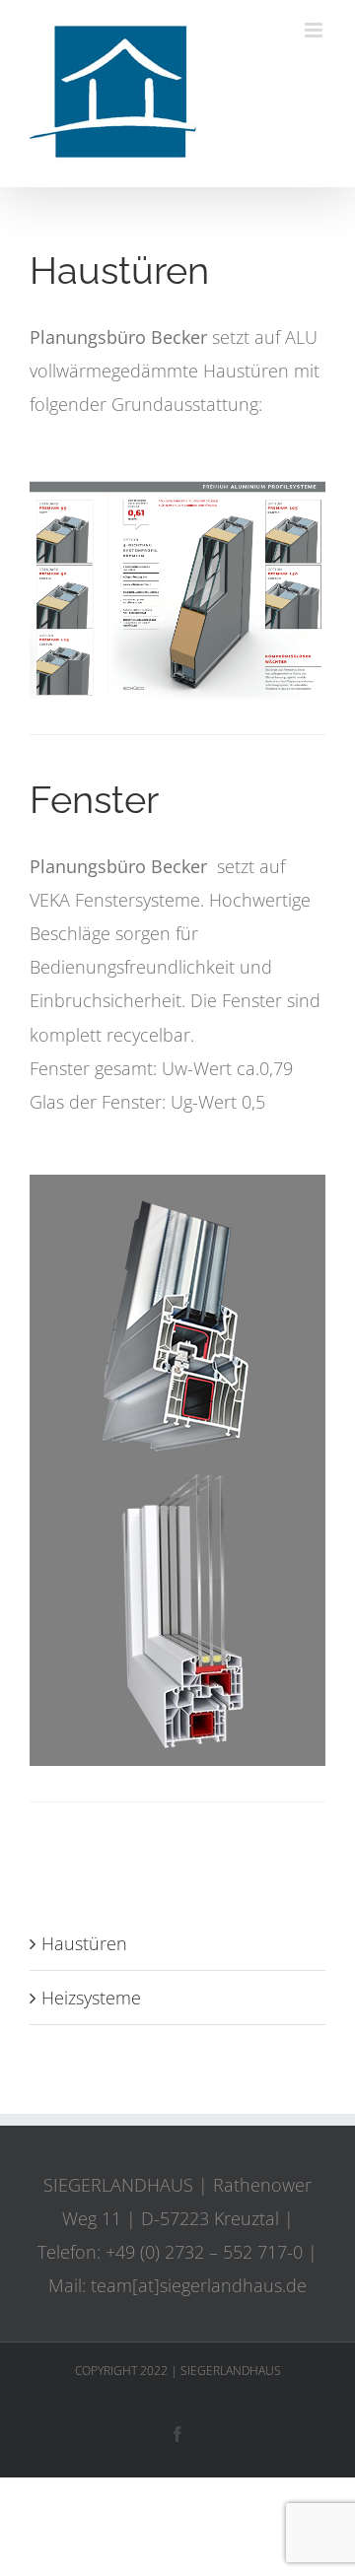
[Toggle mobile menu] (315, 30)
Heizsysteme (91, 1998)
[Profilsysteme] (177, 486)
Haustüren (84, 1943)
